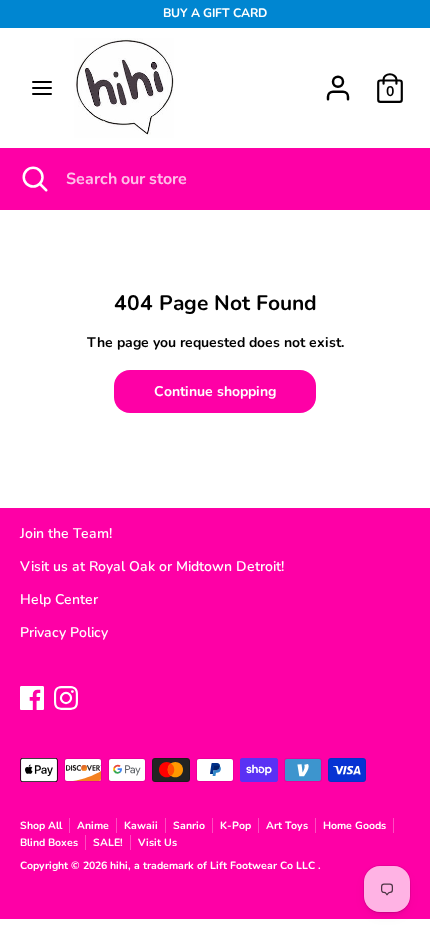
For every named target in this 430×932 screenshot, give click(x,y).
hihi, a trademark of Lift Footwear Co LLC (214, 865)
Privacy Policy (64, 632)
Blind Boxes (49, 842)
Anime (93, 825)
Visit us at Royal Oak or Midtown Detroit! (152, 566)
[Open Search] (33, 179)
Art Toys (287, 825)
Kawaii (141, 825)
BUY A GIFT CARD (215, 13)
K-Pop (235, 825)
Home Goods (354, 825)
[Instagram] (66, 695)
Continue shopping (215, 391)
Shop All (41, 825)
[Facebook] (32, 695)
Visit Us (157, 842)
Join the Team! (66, 533)
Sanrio (189, 825)
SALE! (108, 842)
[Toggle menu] (42, 88)
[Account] (338, 78)
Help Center (59, 599)
